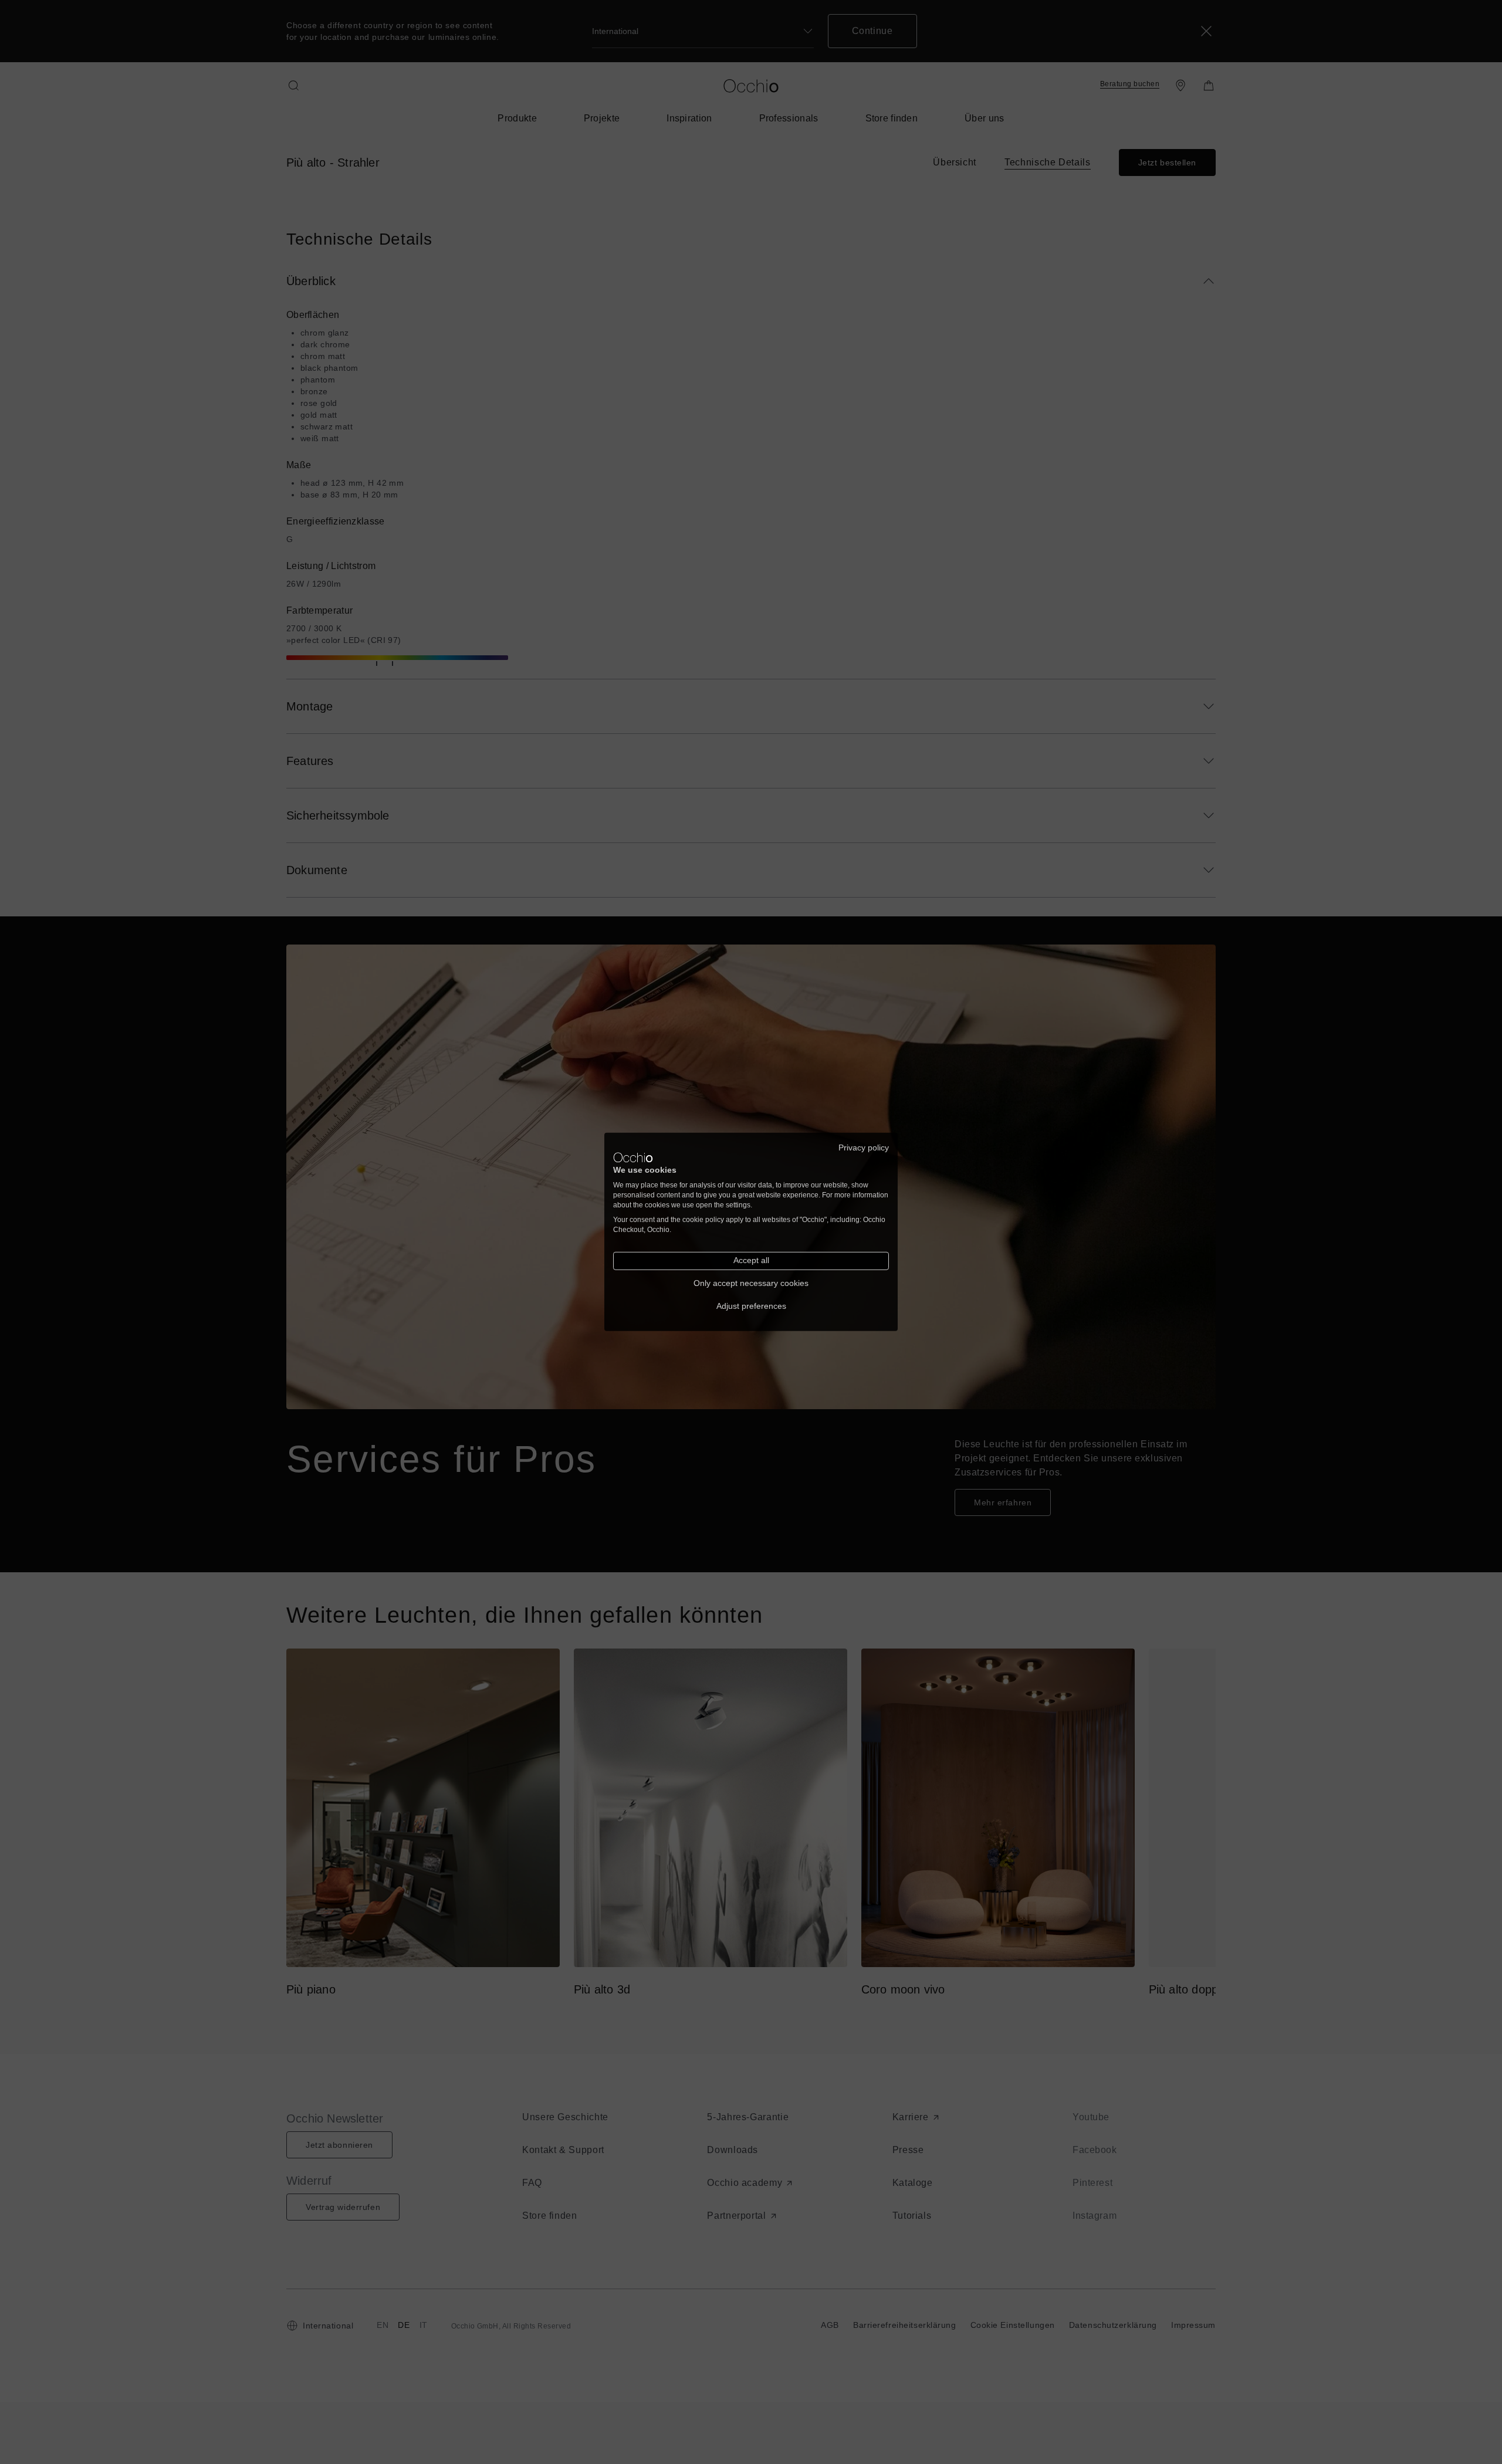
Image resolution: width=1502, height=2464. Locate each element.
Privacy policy (864, 1148)
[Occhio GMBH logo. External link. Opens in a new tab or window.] (633, 1157)
